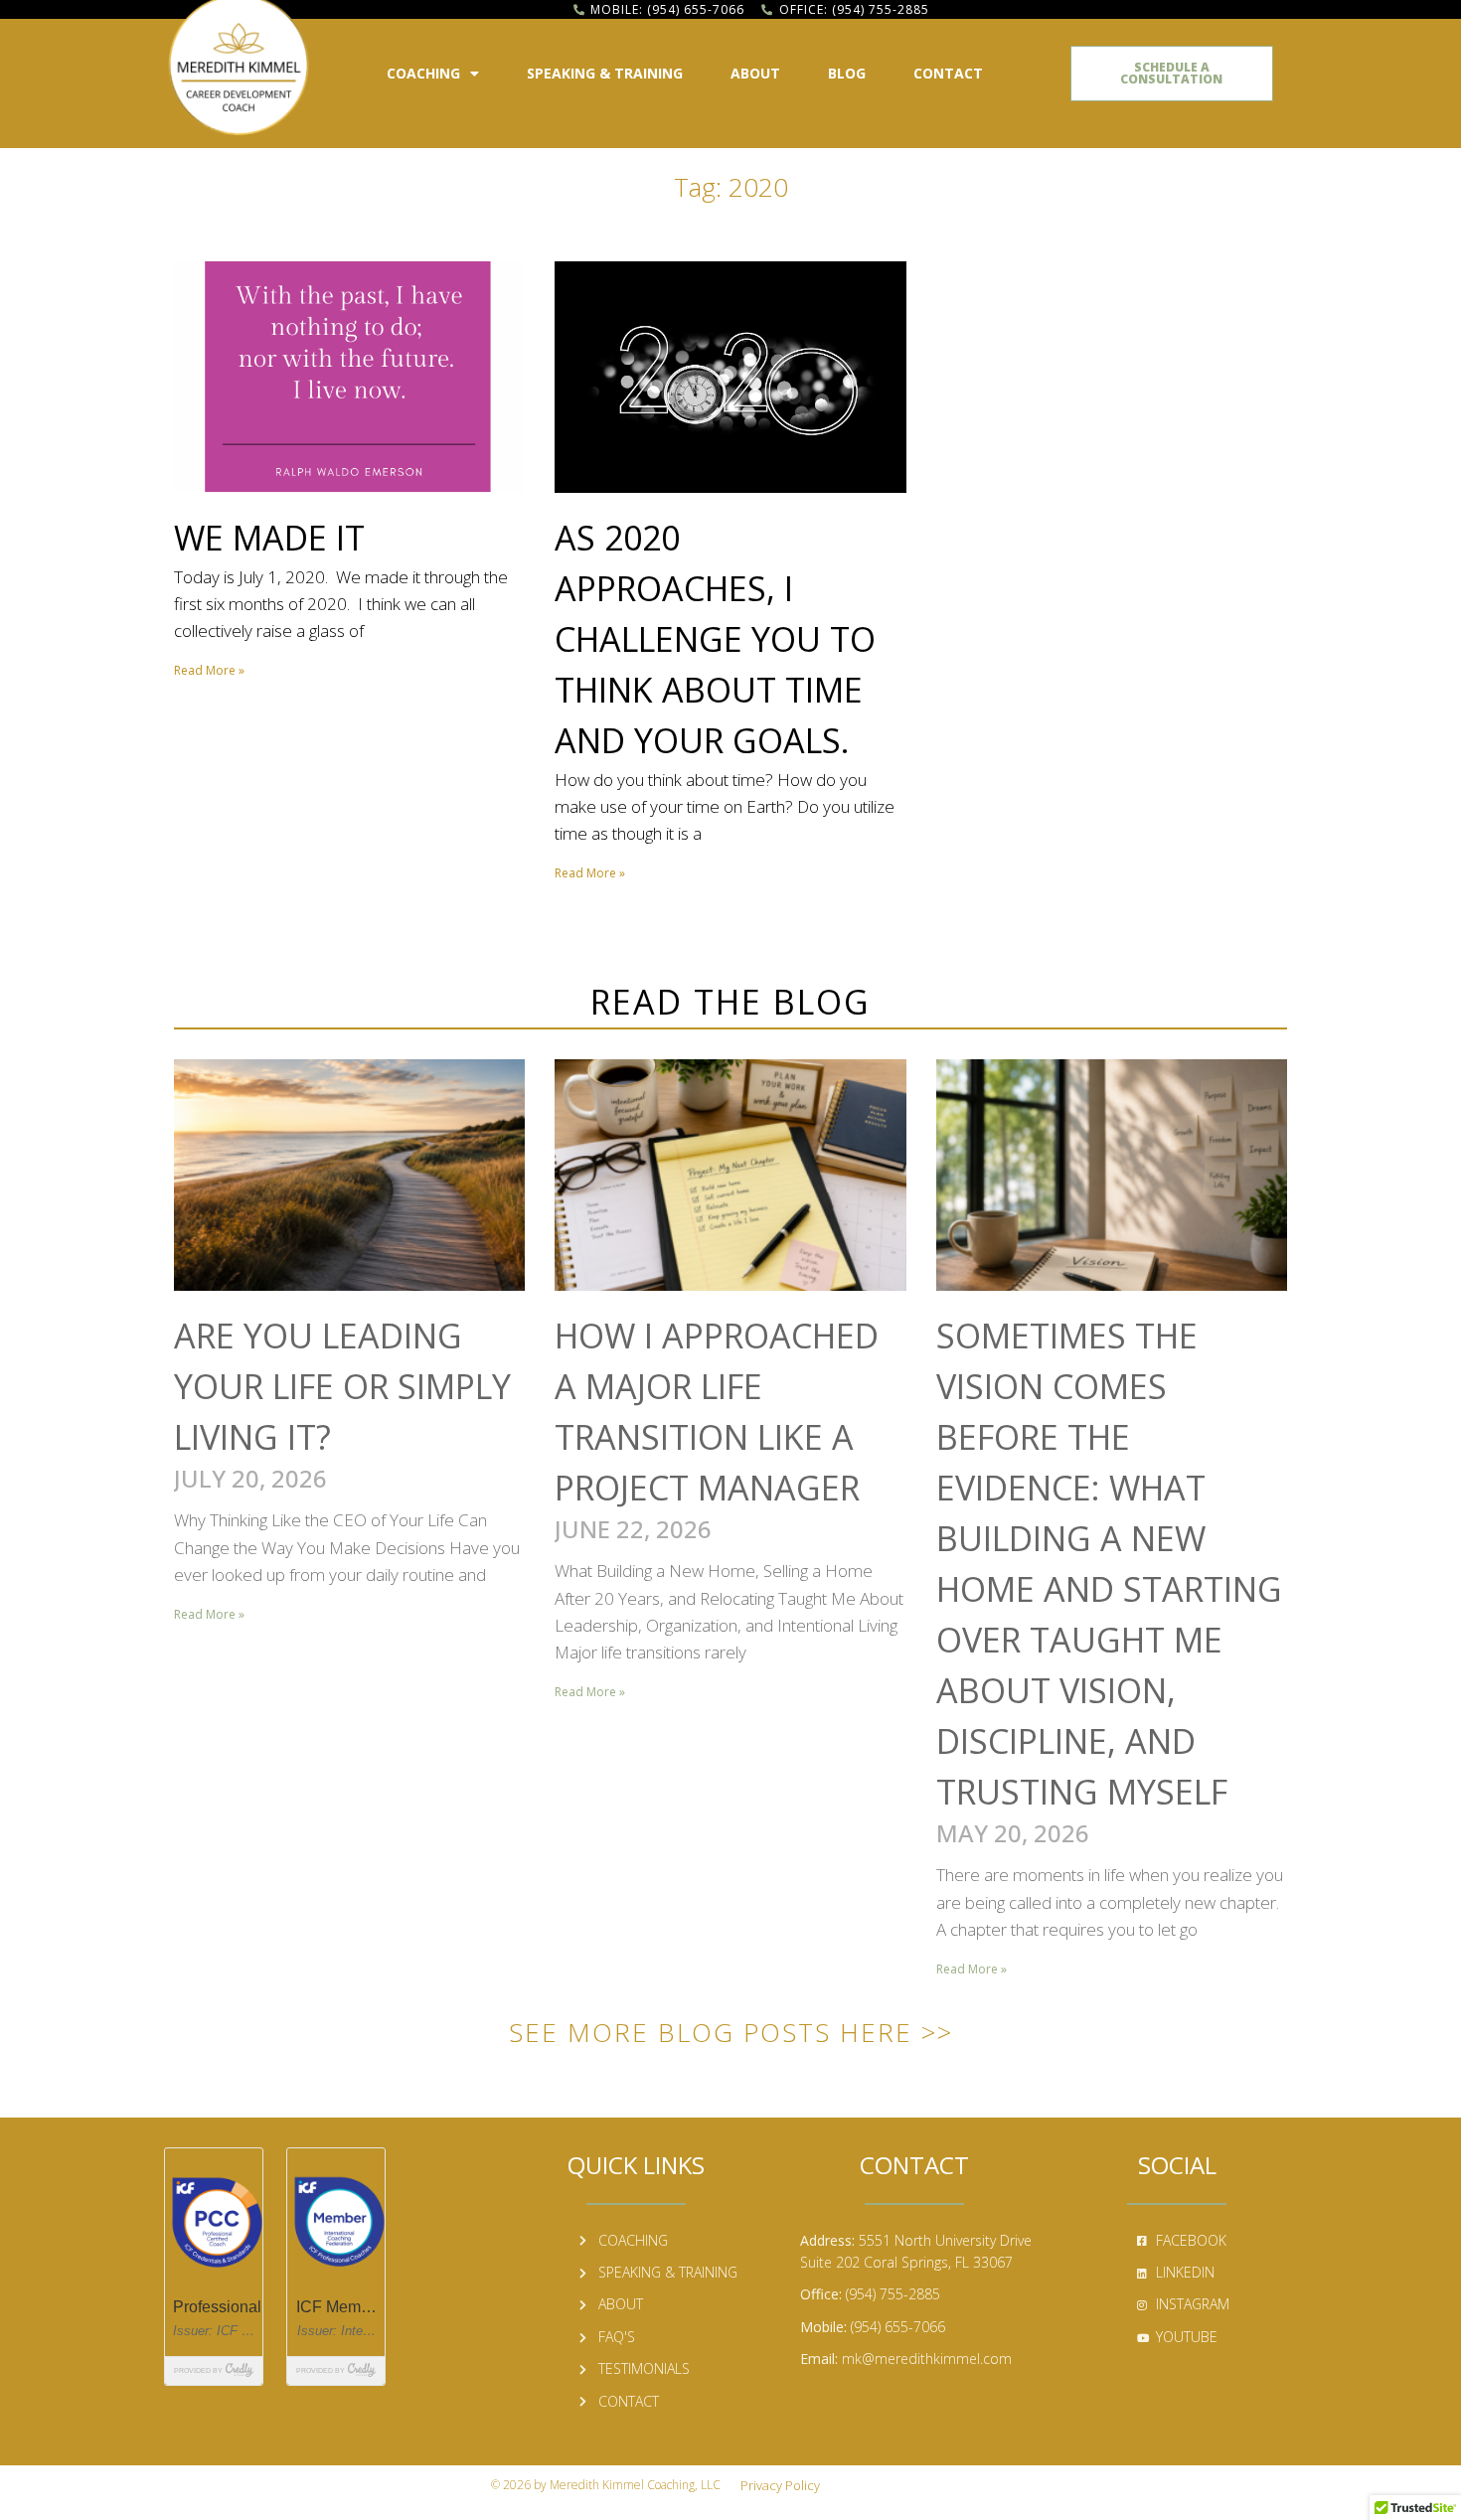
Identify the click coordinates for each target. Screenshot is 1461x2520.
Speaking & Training (605, 73)
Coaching (423, 73)
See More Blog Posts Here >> (731, 2032)
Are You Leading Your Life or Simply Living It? (342, 1386)
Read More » (209, 670)
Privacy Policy (780, 2485)
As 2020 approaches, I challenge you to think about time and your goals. (715, 639)
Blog (847, 73)
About (755, 73)
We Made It (269, 538)
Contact (948, 73)
